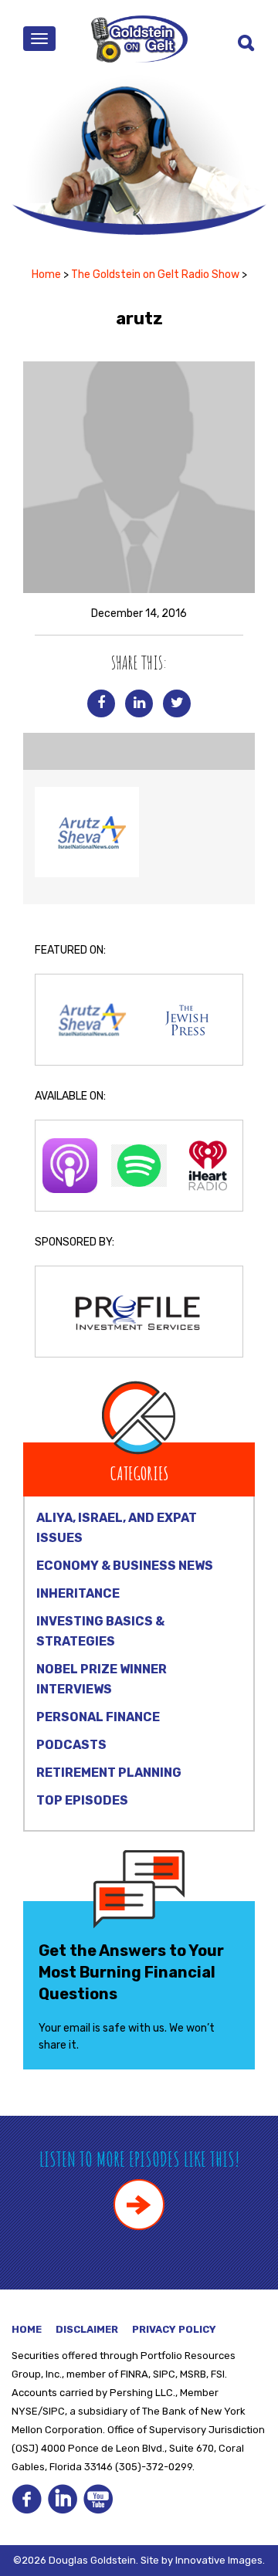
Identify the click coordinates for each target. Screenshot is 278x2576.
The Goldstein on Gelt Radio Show (155, 275)
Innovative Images (219, 2560)
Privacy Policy (174, 2329)
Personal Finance (98, 1717)
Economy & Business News (125, 1566)
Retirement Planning (109, 1773)
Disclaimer (87, 2329)
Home (46, 275)
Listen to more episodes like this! (139, 2159)
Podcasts (71, 1745)
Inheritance (78, 1593)
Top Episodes (82, 1800)
